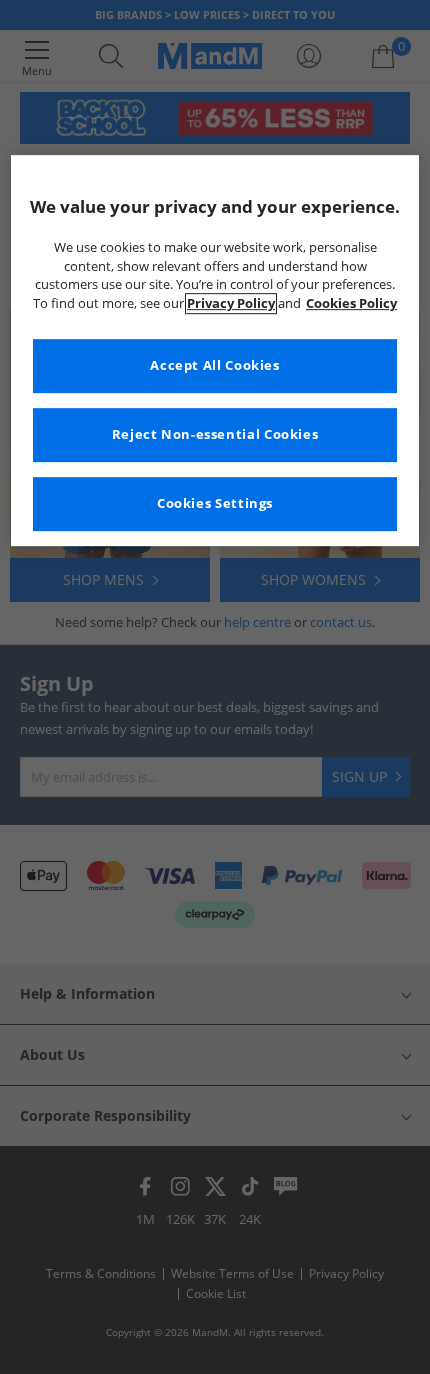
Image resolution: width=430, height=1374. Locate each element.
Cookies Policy (351, 303)
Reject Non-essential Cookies (215, 435)
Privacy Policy (231, 303)
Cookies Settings (215, 504)
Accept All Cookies (214, 366)
